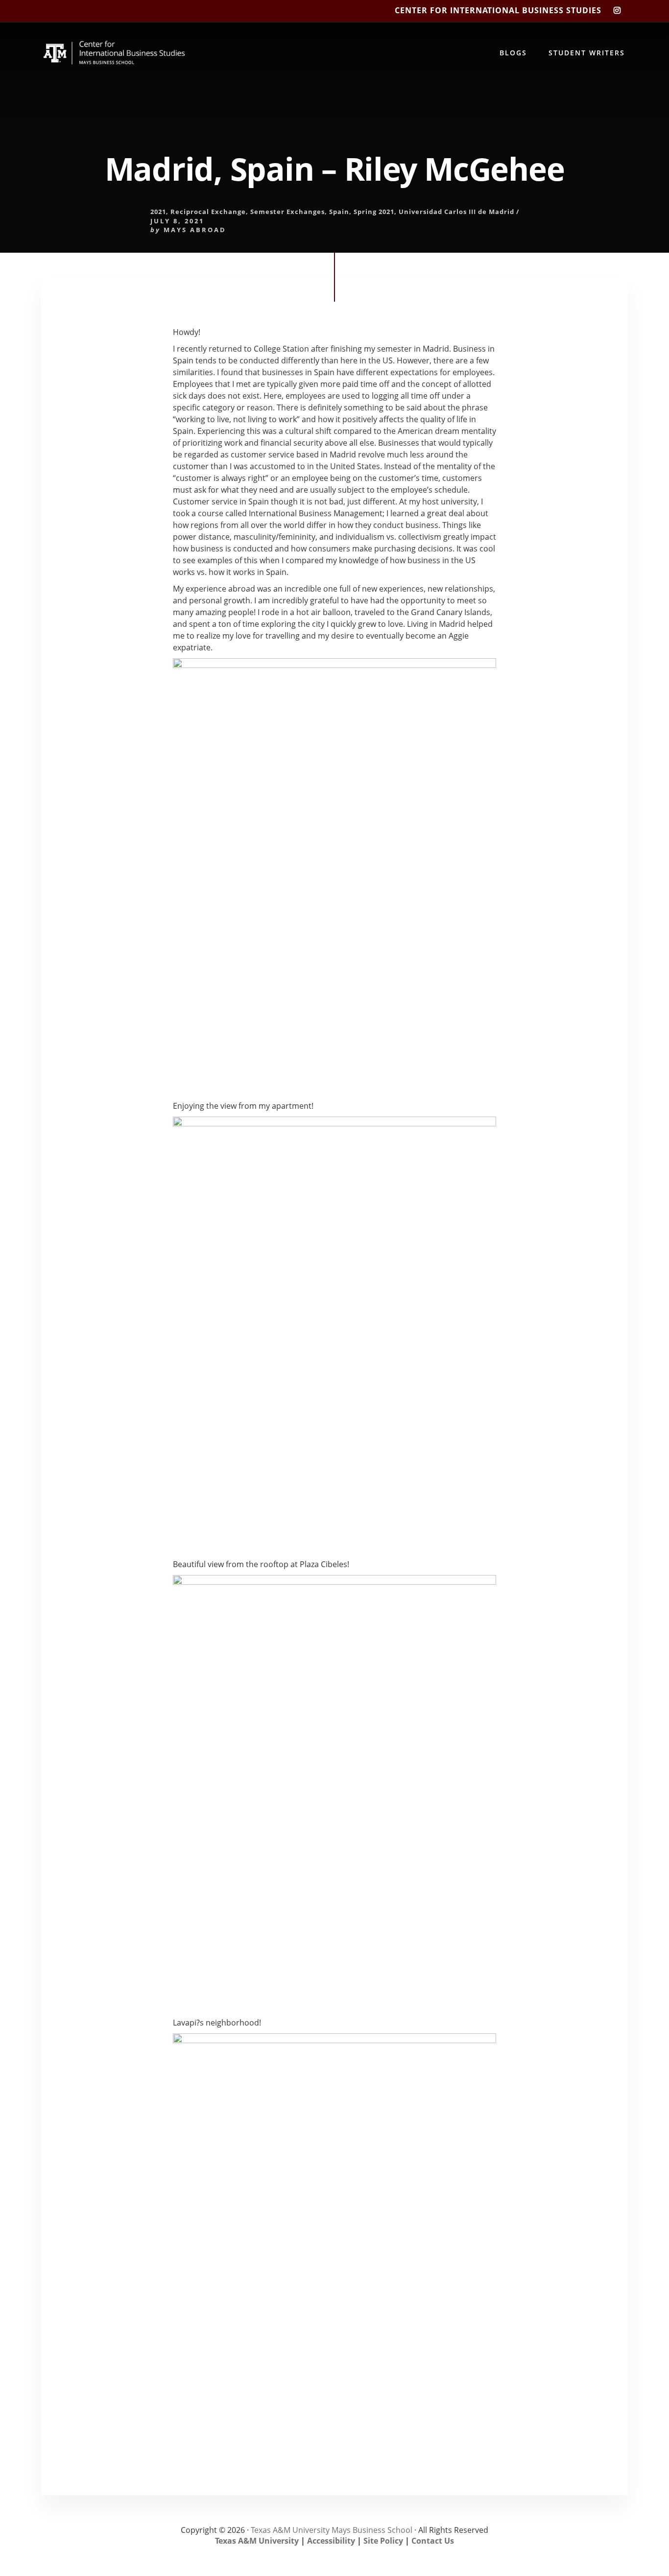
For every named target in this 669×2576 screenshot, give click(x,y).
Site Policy (383, 2541)
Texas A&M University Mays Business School (332, 2530)
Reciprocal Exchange (208, 212)
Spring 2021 (374, 212)
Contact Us (433, 2541)
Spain (339, 212)
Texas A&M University (257, 2541)
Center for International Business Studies (498, 10)
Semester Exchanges (287, 212)
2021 (158, 212)
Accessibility (331, 2541)
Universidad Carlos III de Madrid (456, 212)
